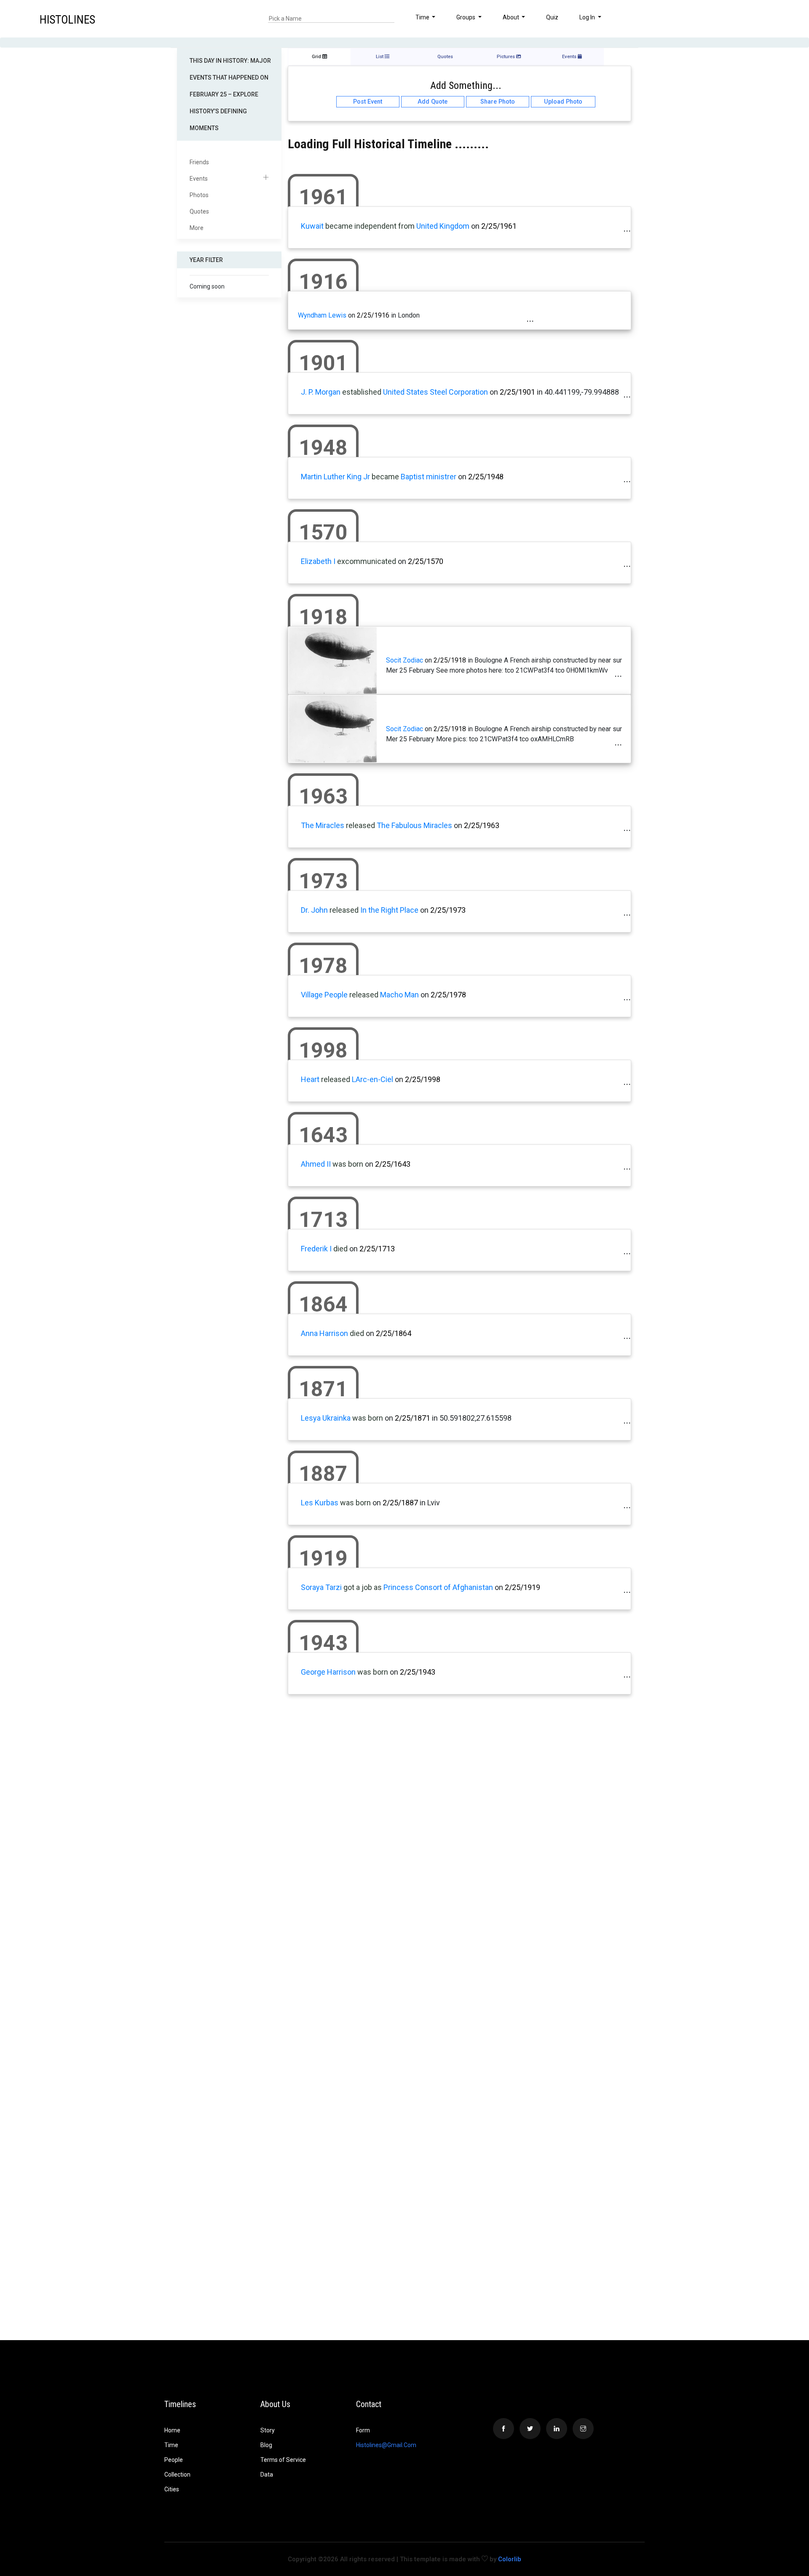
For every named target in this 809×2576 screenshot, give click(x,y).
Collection (177, 2474)
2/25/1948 (486, 477)
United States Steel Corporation (436, 392)
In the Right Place (389, 910)
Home (172, 2430)
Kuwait (312, 226)
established (362, 392)
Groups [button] (466, 17)
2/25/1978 (448, 995)
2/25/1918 (450, 660)
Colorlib (510, 2559)
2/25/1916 (373, 315)
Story (268, 2430)
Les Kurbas (320, 1503)
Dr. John (314, 910)
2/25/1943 (418, 1672)
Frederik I (316, 1249)
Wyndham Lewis (322, 315)
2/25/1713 (377, 1249)
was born (348, 1164)
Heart (310, 1079)
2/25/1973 (448, 910)
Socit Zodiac (404, 660)
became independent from (370, 226)
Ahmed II (316, 1164)
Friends (199, 162)
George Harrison (328, 1672)
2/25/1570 (426, 561)
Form (363, 2430)
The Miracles (323, 825)
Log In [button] (588, 17)
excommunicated (367, 561)
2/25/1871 (413, 1418)
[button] (768, 19)
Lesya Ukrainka (326, 1418)
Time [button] (423, 17)
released (360, 825)
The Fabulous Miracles (414, 825)
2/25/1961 (499, 226)
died (340, 1249)
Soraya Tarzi (321, 1587)
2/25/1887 (400, 1503)
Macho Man (399, 995)
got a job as (363, 1587)
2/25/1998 (423, 1079)
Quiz (552, 17)
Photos (199, 195)
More (197, 228)
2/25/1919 (522, 1587)
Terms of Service (283, 2460)
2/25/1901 (517, 392)
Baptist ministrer (429, 477)
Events (199, 179)
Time (171, 2445)
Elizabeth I (318, 561)
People (174, 2460)
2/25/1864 (394, 1333)
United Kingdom (443, 226)
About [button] (512, 17)
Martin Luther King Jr (335, 477)
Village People (324, 995)
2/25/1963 (482, 825)
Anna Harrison (324, 1333)
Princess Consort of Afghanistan (438, 1587)
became (385, 477)
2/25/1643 (393, 1164)
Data (267, 2474)
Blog (266, 2445)
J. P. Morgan (321, 392)
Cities (172, 2489)
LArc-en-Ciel (372, 1079)
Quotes (199, 211)
